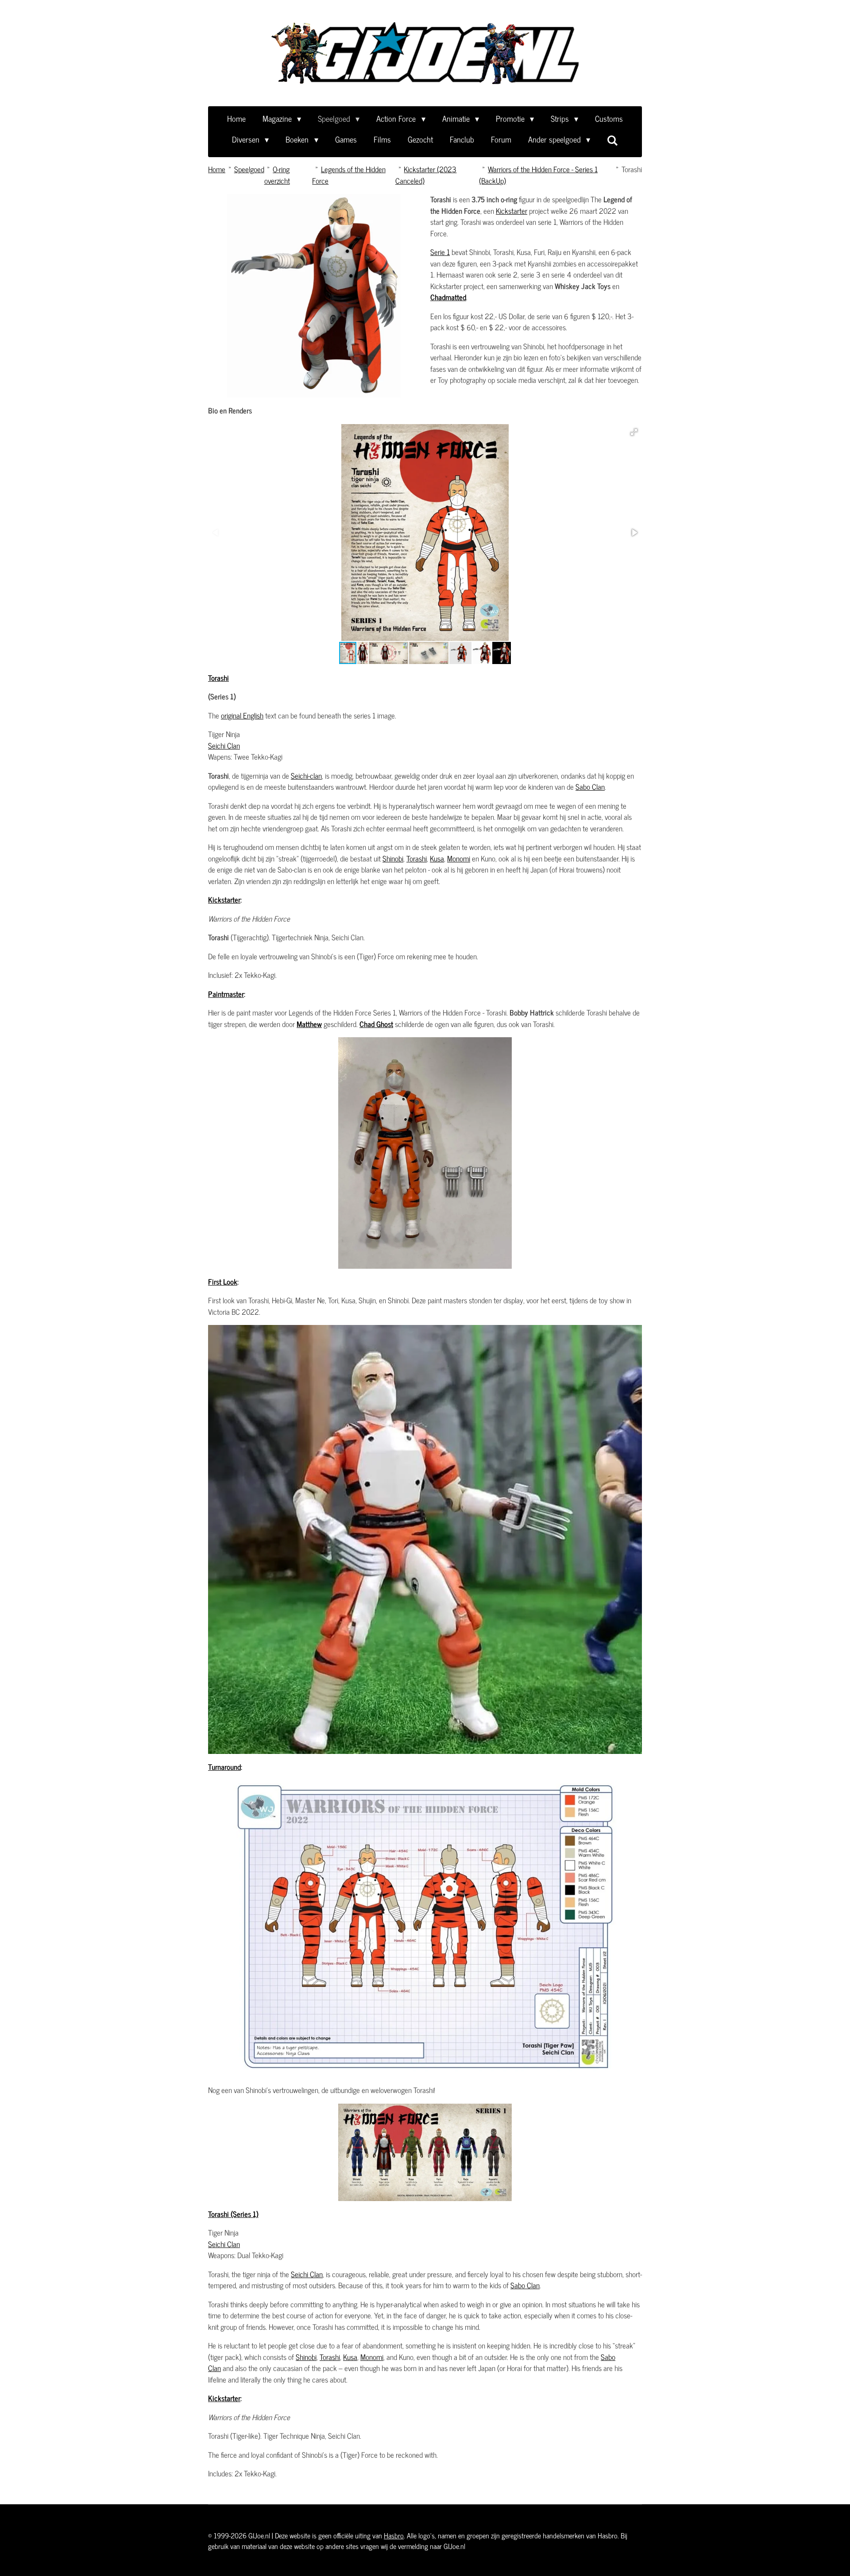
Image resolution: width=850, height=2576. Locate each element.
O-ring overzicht (277, 175)
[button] (634, 432)
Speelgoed (249, 169)
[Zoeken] (612, 140)
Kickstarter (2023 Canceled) (426, 175)
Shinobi (393, 858)
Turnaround (224, 1767)
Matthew (309, 1024)
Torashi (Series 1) (233, 2214)
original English (242, 715)
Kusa (437, 858)
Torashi (632, 169)
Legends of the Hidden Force (349, 175)
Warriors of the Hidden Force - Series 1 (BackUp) (538, 175)
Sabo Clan (590, 787)
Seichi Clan (224, 745)
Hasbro (394, 2535)
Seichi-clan (306, 776)
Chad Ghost (376, 1024)
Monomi (459, 858)
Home (217, 169)
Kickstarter (512, 211)
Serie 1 (440, 252)
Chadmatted (448, 297)
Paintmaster (226, 994)
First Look (223, 1282)
